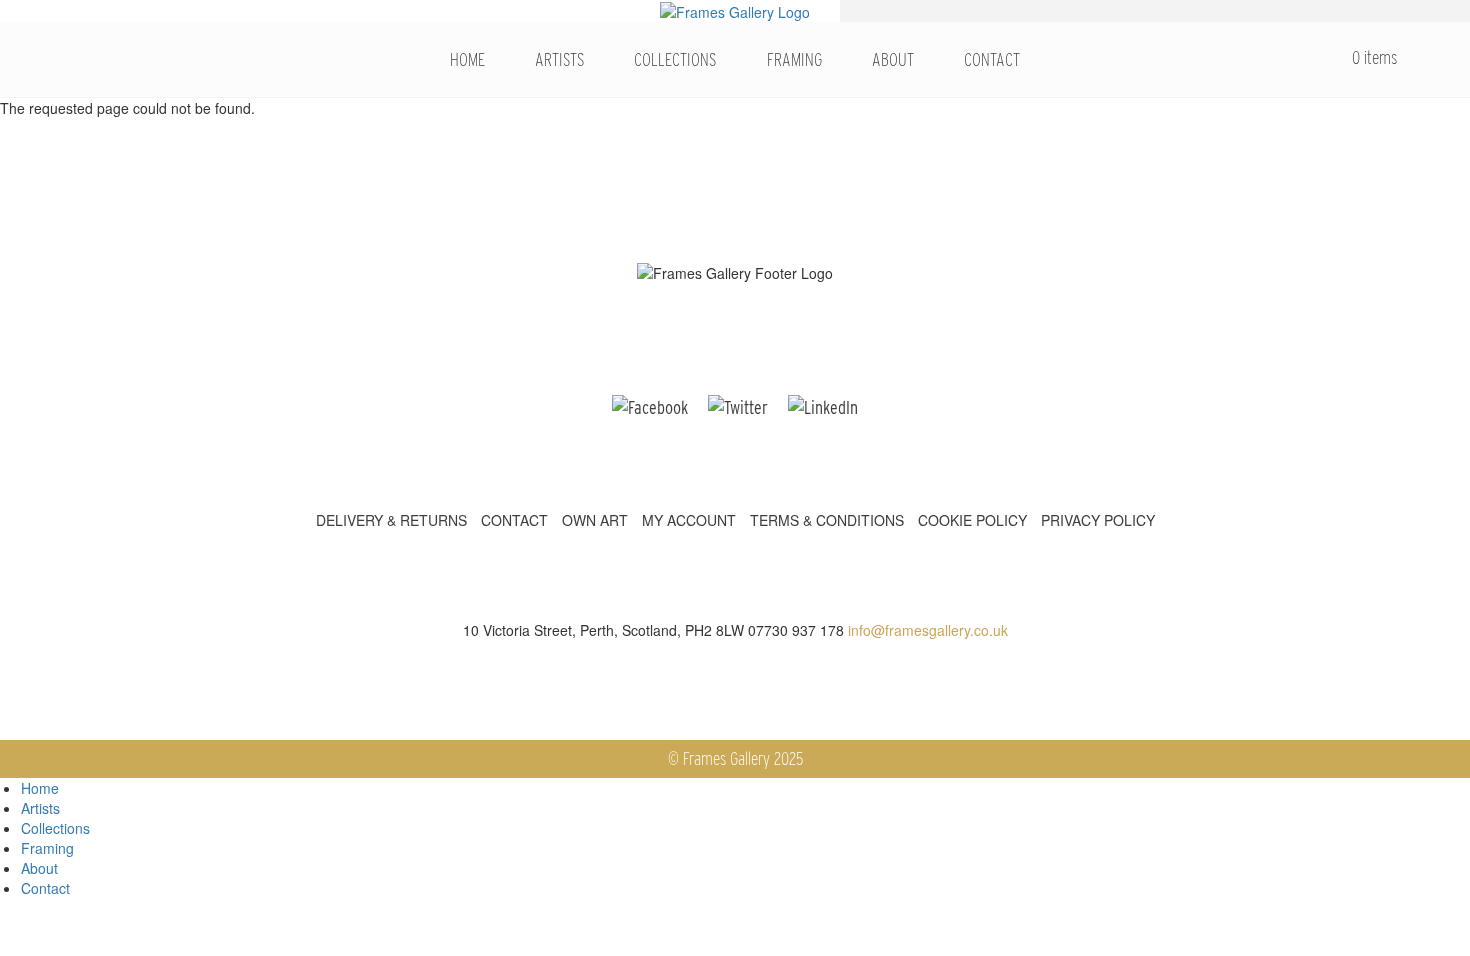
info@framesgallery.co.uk (928, 630)
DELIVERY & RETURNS (391, 520)
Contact (992, 59)
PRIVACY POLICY (1098, 520)
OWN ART (595, 520)
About (893, 59)
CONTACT (514, 520)
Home (467, 59)
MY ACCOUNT (689, 520)
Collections (675, 59)
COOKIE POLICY (972, 520)
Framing (794, 59)
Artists (559, 59)
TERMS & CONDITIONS (827, 520)
